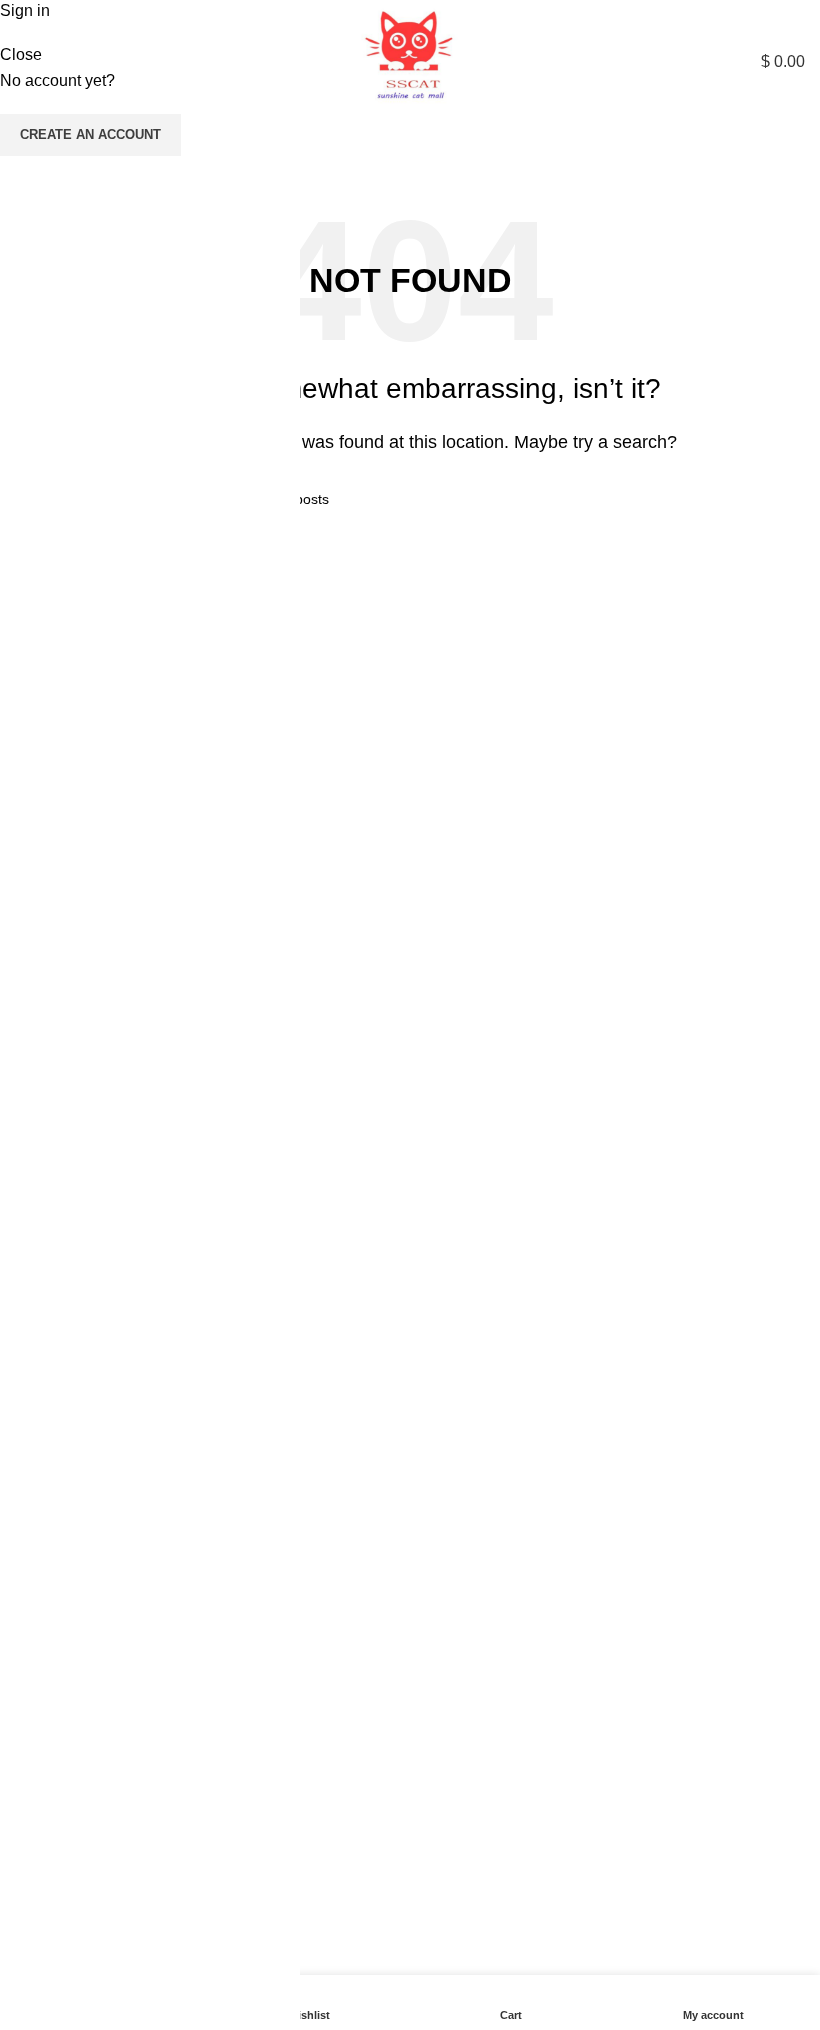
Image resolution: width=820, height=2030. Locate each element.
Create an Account (90, 134)
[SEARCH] (784, 150)
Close (21, 54)
